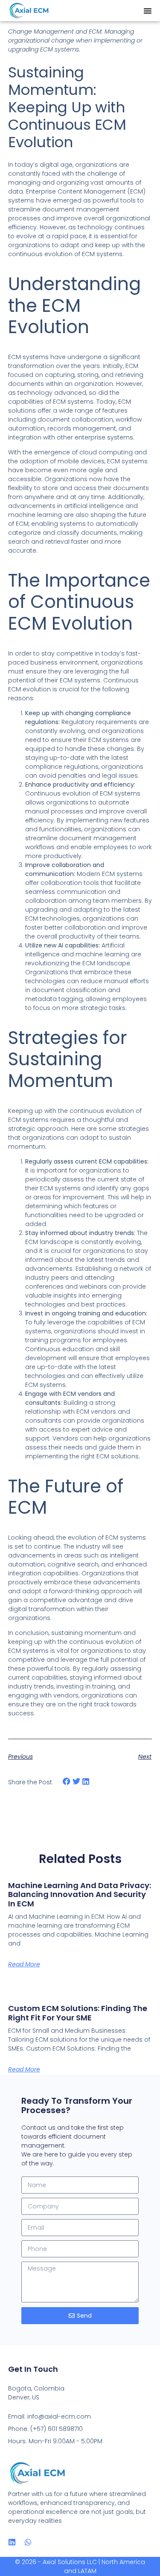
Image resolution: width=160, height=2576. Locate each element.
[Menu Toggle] (148, 11)
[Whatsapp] (28, 2542)
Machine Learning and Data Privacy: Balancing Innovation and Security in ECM (80, 1894)
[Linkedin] (12, 2542)
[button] (67, 1782)
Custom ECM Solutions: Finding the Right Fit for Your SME (78, 2013)
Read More (24, 1964)
